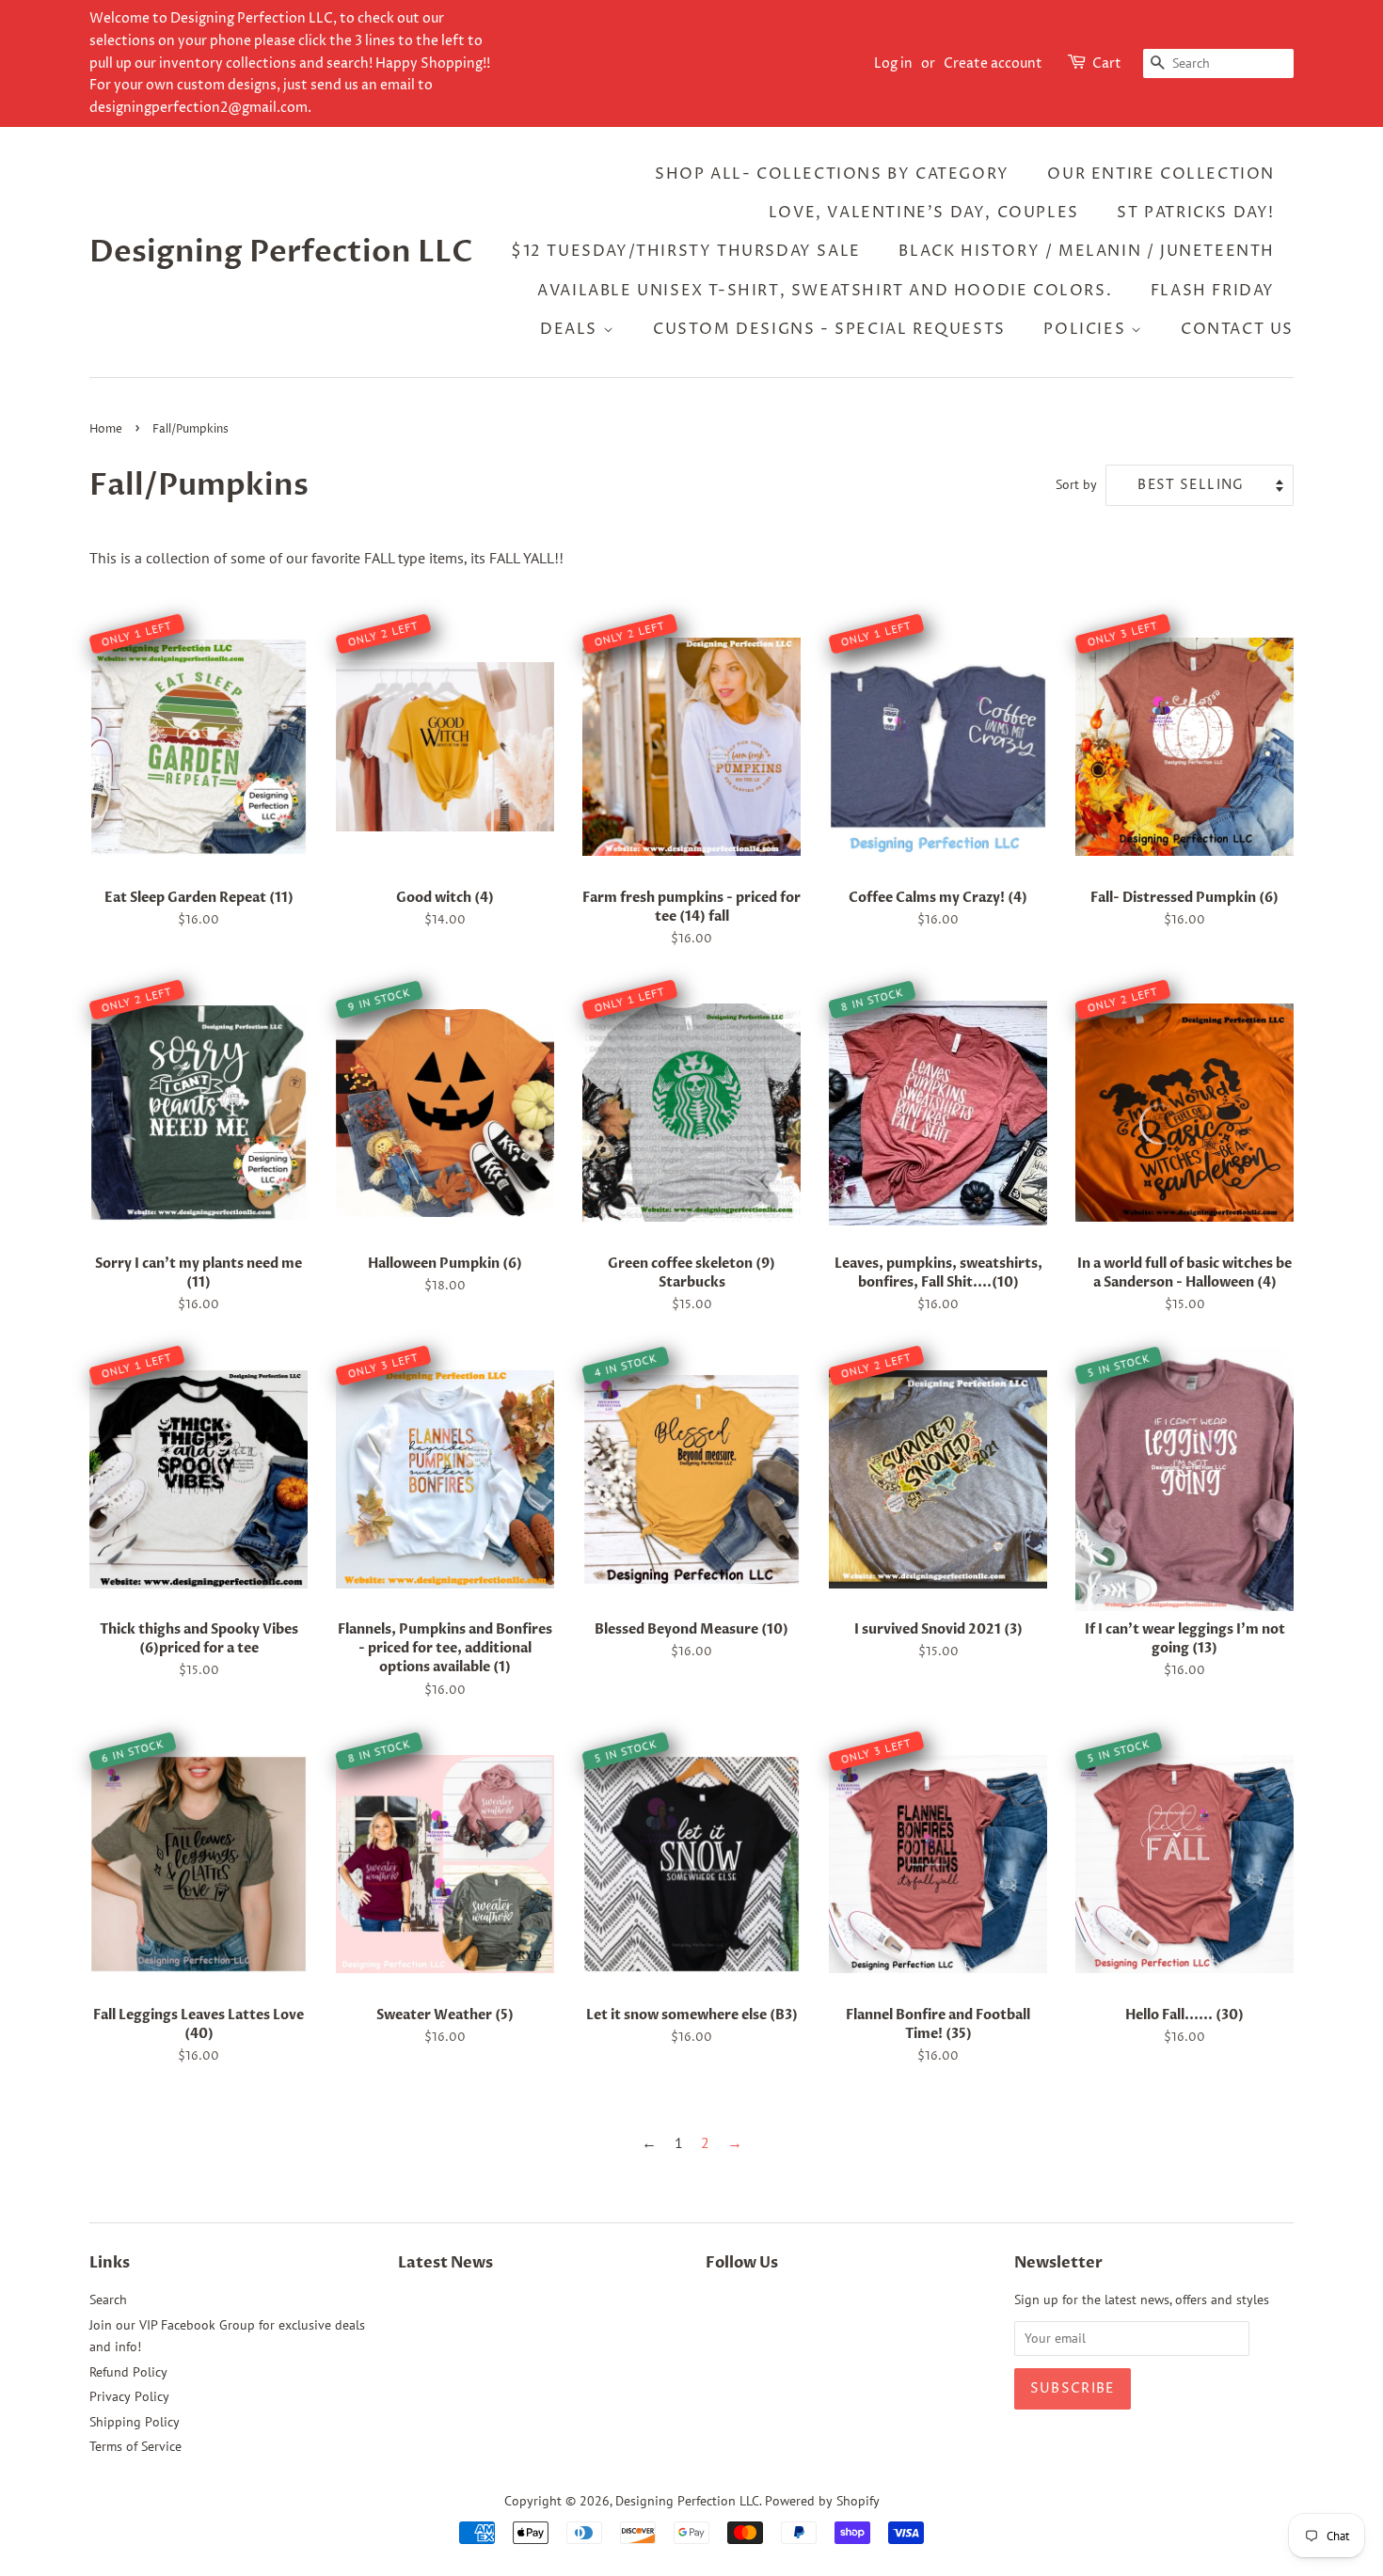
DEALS (572, 329)
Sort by (1076, 484)
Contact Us (1237, 329)
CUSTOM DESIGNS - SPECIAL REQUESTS (829, 329)
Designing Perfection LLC (281, 252)
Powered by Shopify (822, 2501)
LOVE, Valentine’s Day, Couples (924, 213)
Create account (993, 63)
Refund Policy (128, 2372)
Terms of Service (135, 2446)
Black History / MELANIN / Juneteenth (1087, 251)
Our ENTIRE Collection (1161, 174)
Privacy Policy (129, 2396)
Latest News (445, 2263)
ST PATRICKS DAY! (1196, 213)
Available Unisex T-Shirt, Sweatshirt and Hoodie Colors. (825, 291)
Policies (1087, 329)
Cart (1107, 63)
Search (108, 2299)
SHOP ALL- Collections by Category (832, 174)
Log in (893, 63)
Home (106, 429)
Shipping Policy (135, 2422)
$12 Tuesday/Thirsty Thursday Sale (686, 251)
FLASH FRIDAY (1213, 291)
